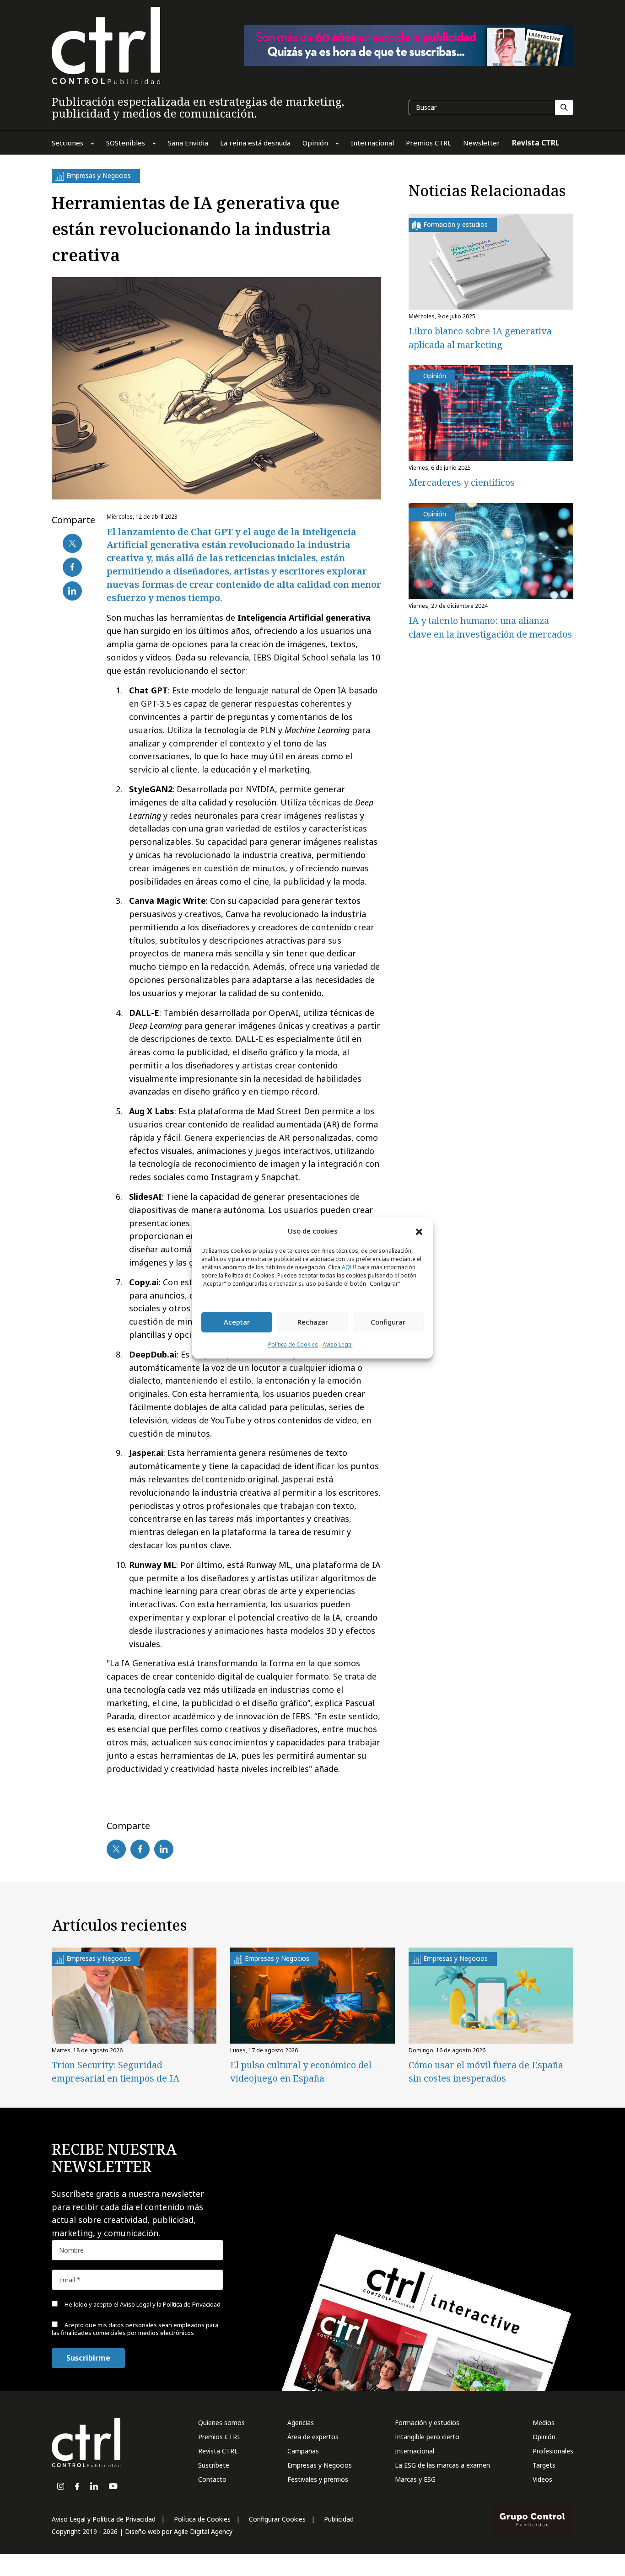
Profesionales (553, 2451)
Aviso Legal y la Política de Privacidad (170, 2304)
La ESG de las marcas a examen (442, 2465)
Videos (542, 2479)
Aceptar (237, 1322)
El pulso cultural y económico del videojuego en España (301, 2072)
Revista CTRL (218, 2451)
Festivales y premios (318, 2479)
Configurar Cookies (277, 2519)
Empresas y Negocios (320, 2465)
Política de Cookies (293, 1344)
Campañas (303, 2451)
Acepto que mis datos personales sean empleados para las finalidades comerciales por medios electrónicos (135, 2329)
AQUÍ (349, 1267)
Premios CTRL (219, 2437)
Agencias (301, 2423)
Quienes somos (221, 2423)
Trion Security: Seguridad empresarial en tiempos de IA (116, 2072)
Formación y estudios (427, 2423)
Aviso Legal (338, 1344)
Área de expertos (313, 2437)
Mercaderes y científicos (462, 482)
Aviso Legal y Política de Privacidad (104, 2519)
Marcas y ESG (415, 2479)
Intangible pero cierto (427, 2437)
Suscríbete (214, 2465)
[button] (419, 1231)
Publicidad (339, 2519)
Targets (544, 2465)
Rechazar (313, 1322)
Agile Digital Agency (203, 2531)
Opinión (544, 2437)
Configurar (388, 1322)
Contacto (212, 2479)
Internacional (415, 2451)
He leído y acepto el (142, 2304)
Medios (544, 2423)
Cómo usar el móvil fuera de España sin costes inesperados (486, 2072)
